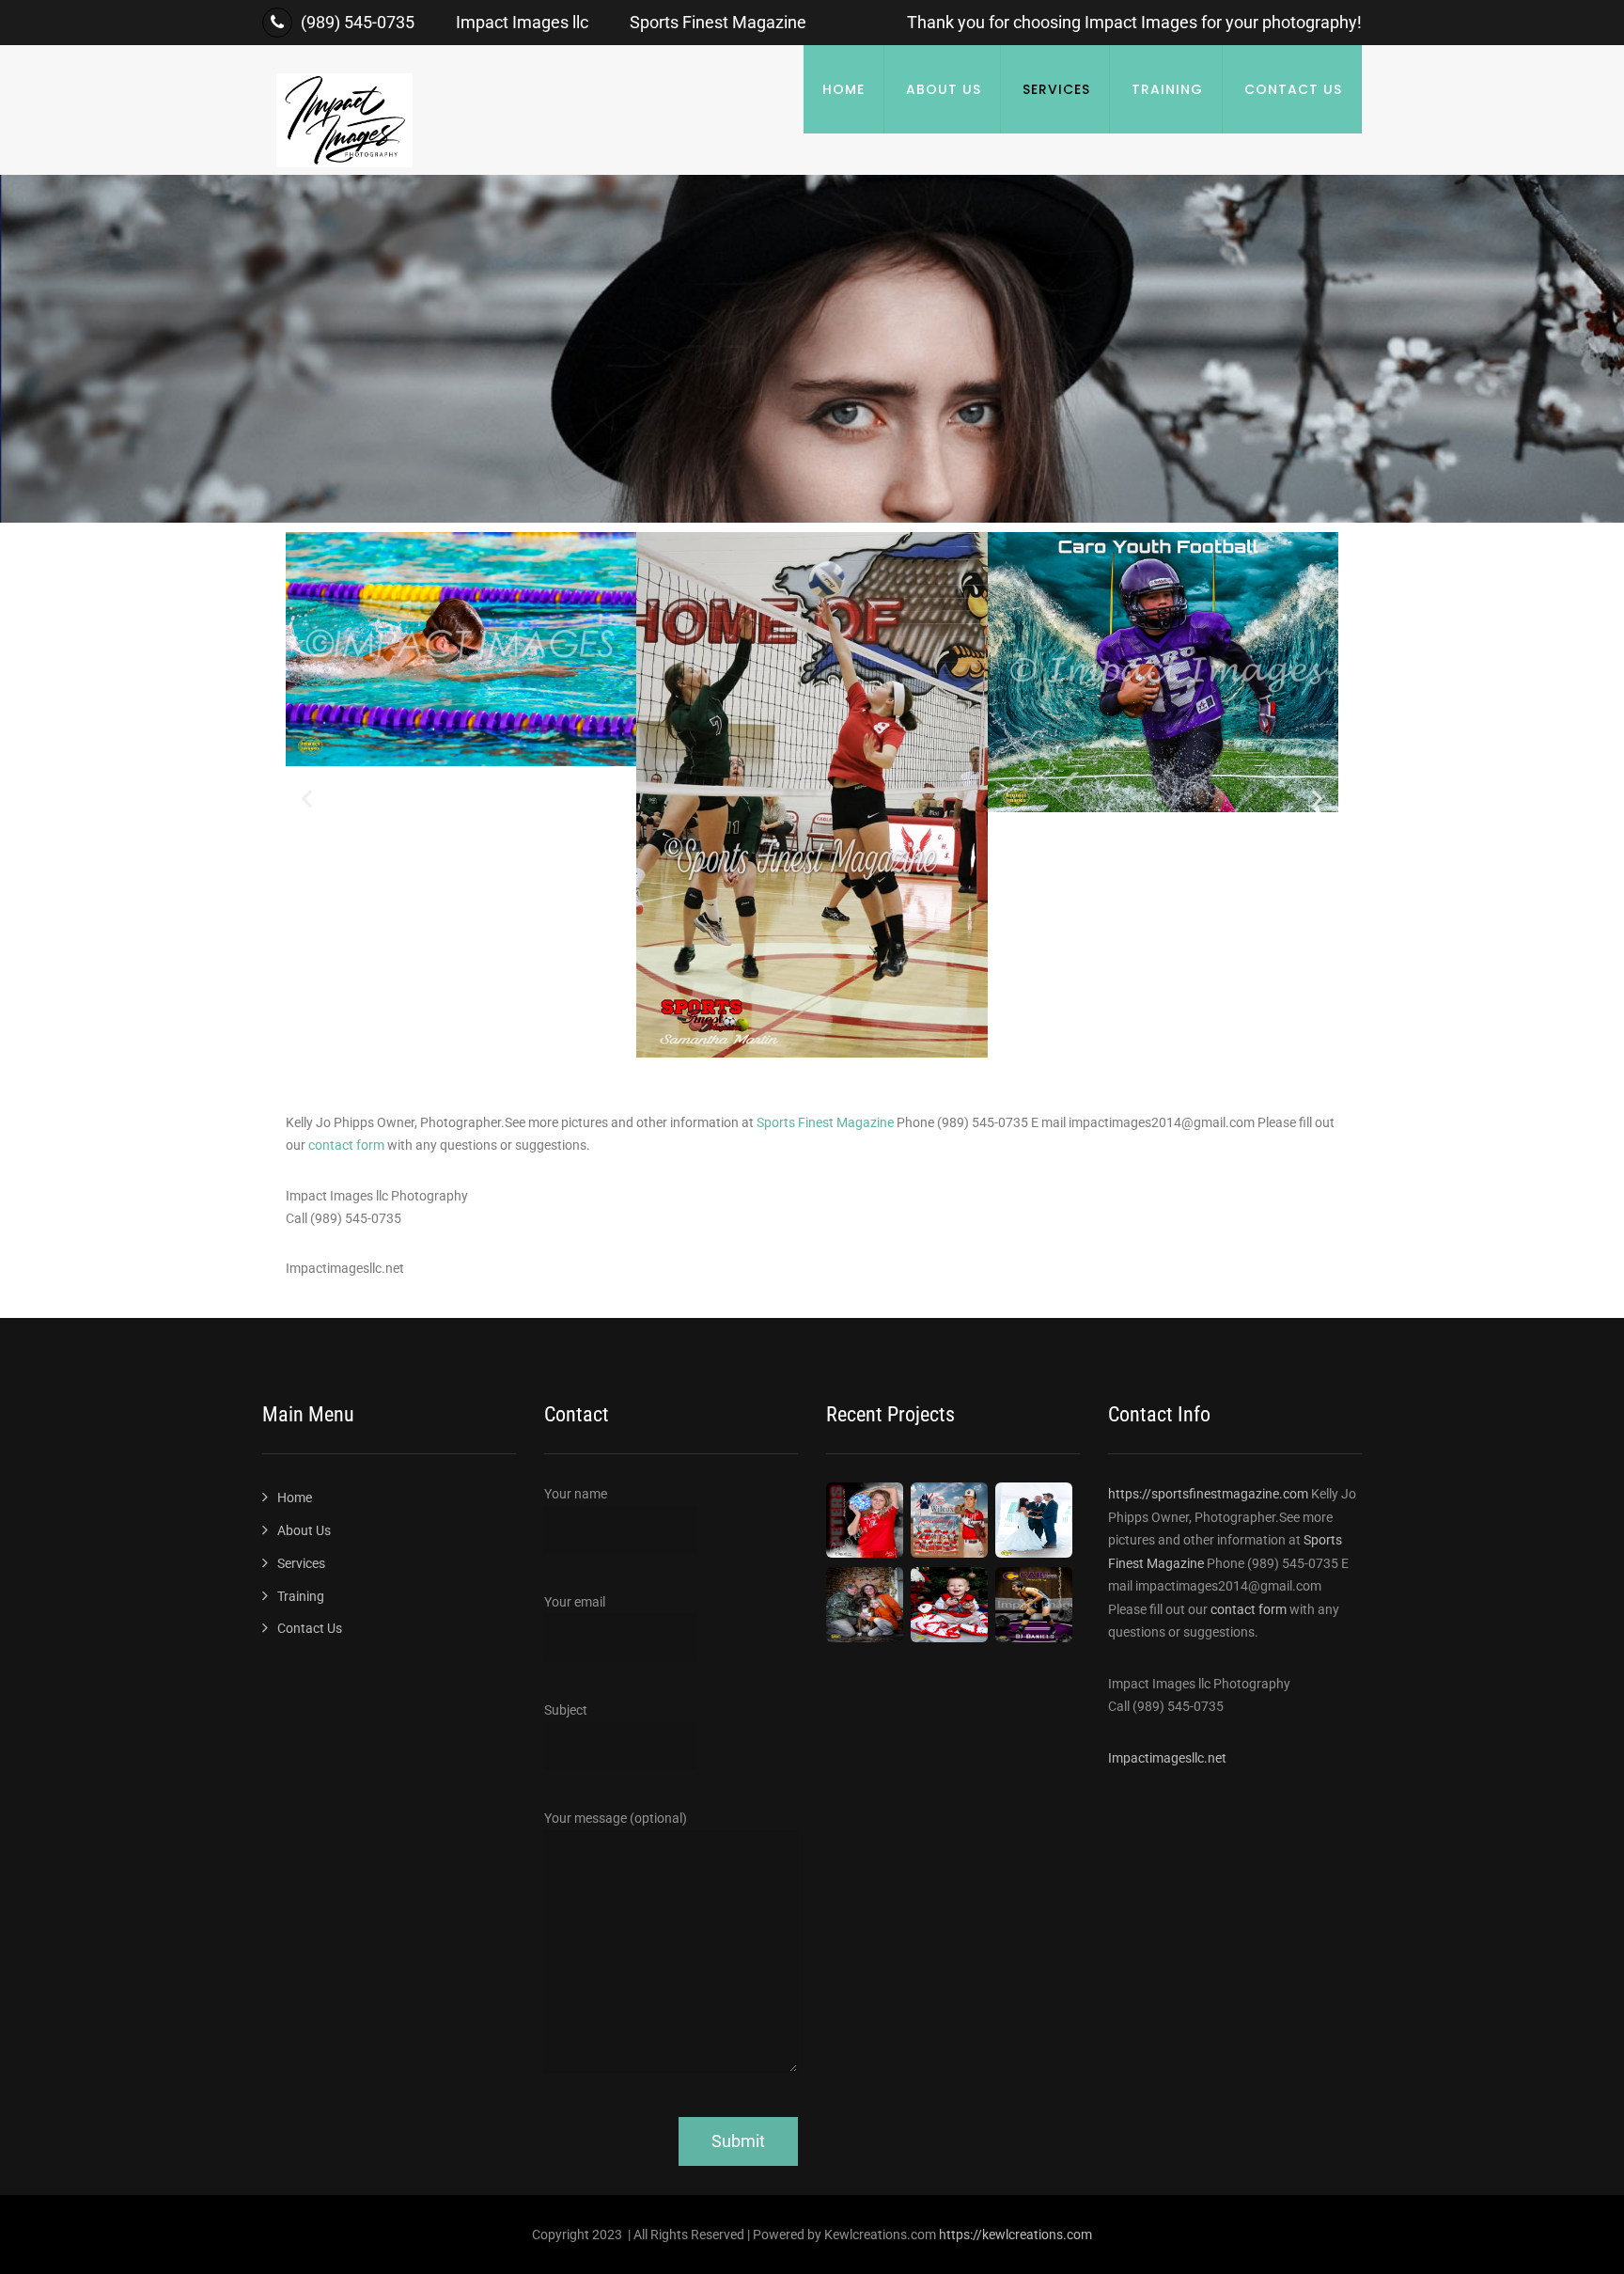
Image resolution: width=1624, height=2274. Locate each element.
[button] (307, 799)
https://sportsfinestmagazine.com (1210, 1494)
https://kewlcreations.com (1015, 2235)
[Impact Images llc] (344, 163)
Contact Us (1293, 89)
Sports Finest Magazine (825, 1122)
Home (843, 89)
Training (1167, 89)
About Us (944, 89)
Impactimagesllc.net (1167, 1758)
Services (1056, 89)
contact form (346, 1145)
